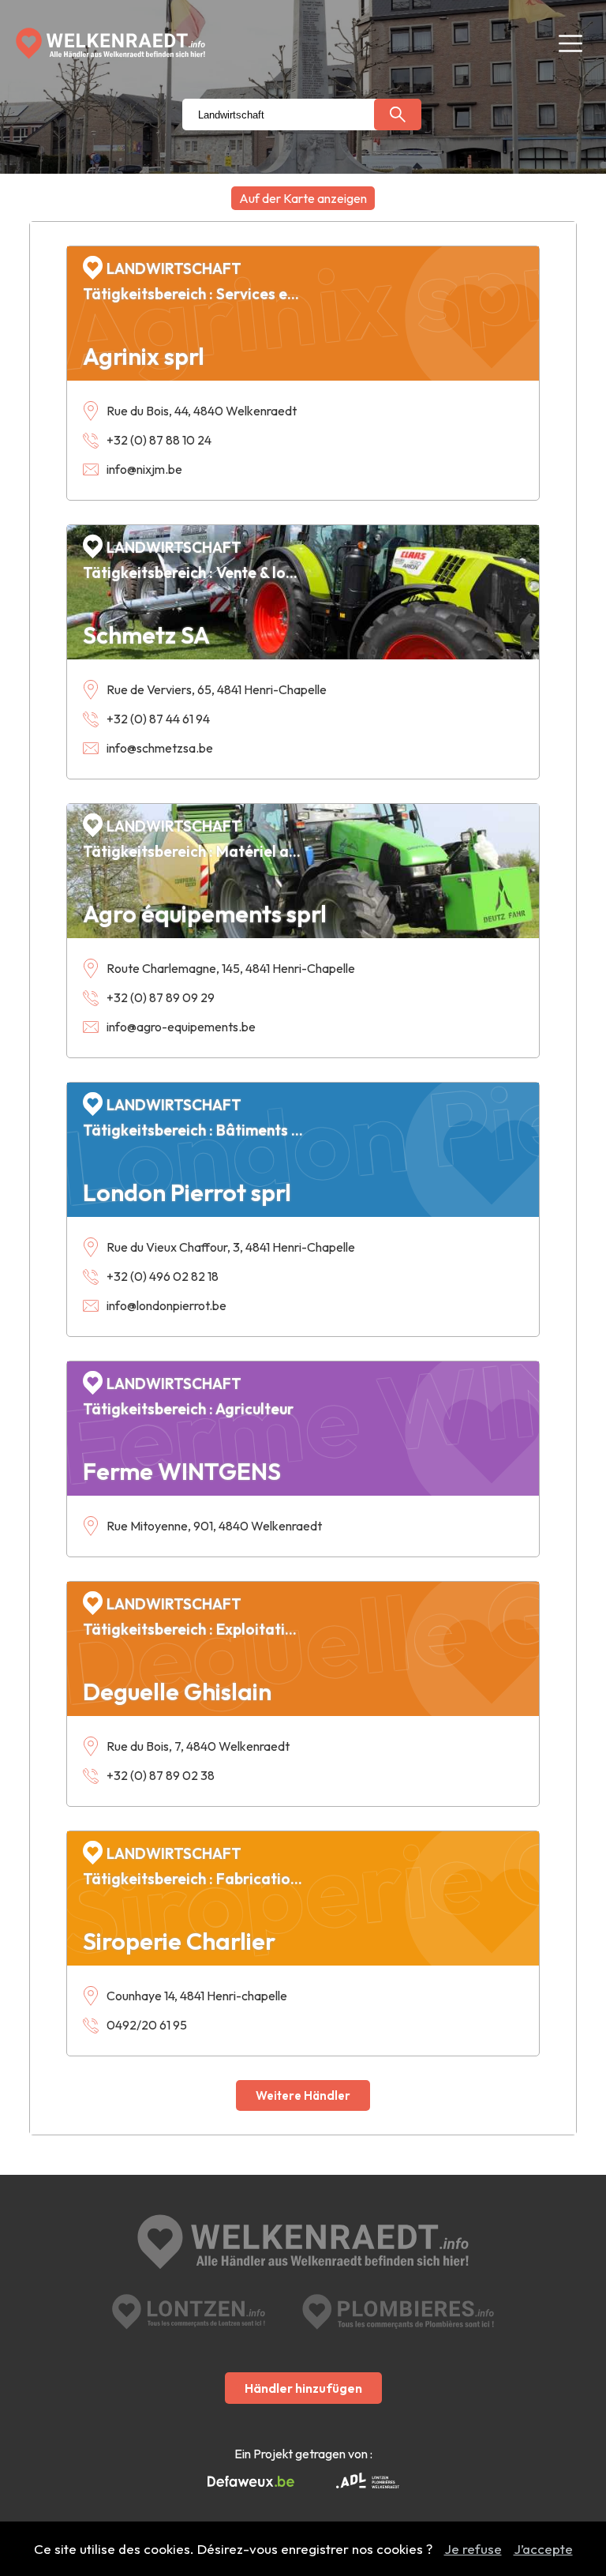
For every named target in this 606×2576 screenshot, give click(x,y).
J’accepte (543, 2549)
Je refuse (473, 2549)
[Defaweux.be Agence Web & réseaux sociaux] (251, 2482)
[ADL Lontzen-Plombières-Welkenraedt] (368, 2482)
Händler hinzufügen (303, 2388)
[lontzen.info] (189, 2312)
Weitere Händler (303, 2095)
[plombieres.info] (398, 2312)
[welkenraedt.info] (303, 2244)
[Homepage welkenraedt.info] (110, 43)
